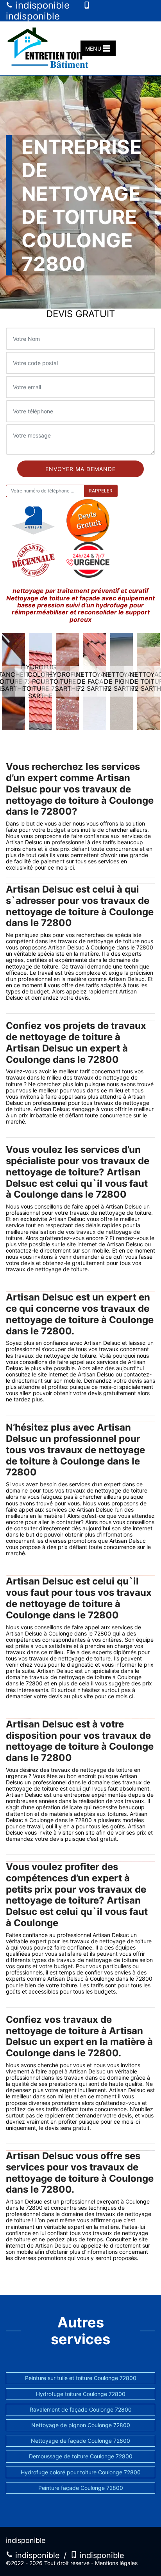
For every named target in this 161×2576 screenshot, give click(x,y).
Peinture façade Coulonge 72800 (81, 2488)
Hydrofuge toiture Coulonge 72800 (81, 2394)
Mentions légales (116, 2563)
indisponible (36, 2555)
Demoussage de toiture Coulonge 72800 (81, 2456)
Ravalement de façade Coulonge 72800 (81, 2409)
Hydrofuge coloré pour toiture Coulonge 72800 (81, 2472)
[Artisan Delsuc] (50, 48)
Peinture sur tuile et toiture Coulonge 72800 (81, 2378)
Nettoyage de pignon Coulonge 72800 (81, 2425)
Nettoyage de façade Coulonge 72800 (80, 2441)
